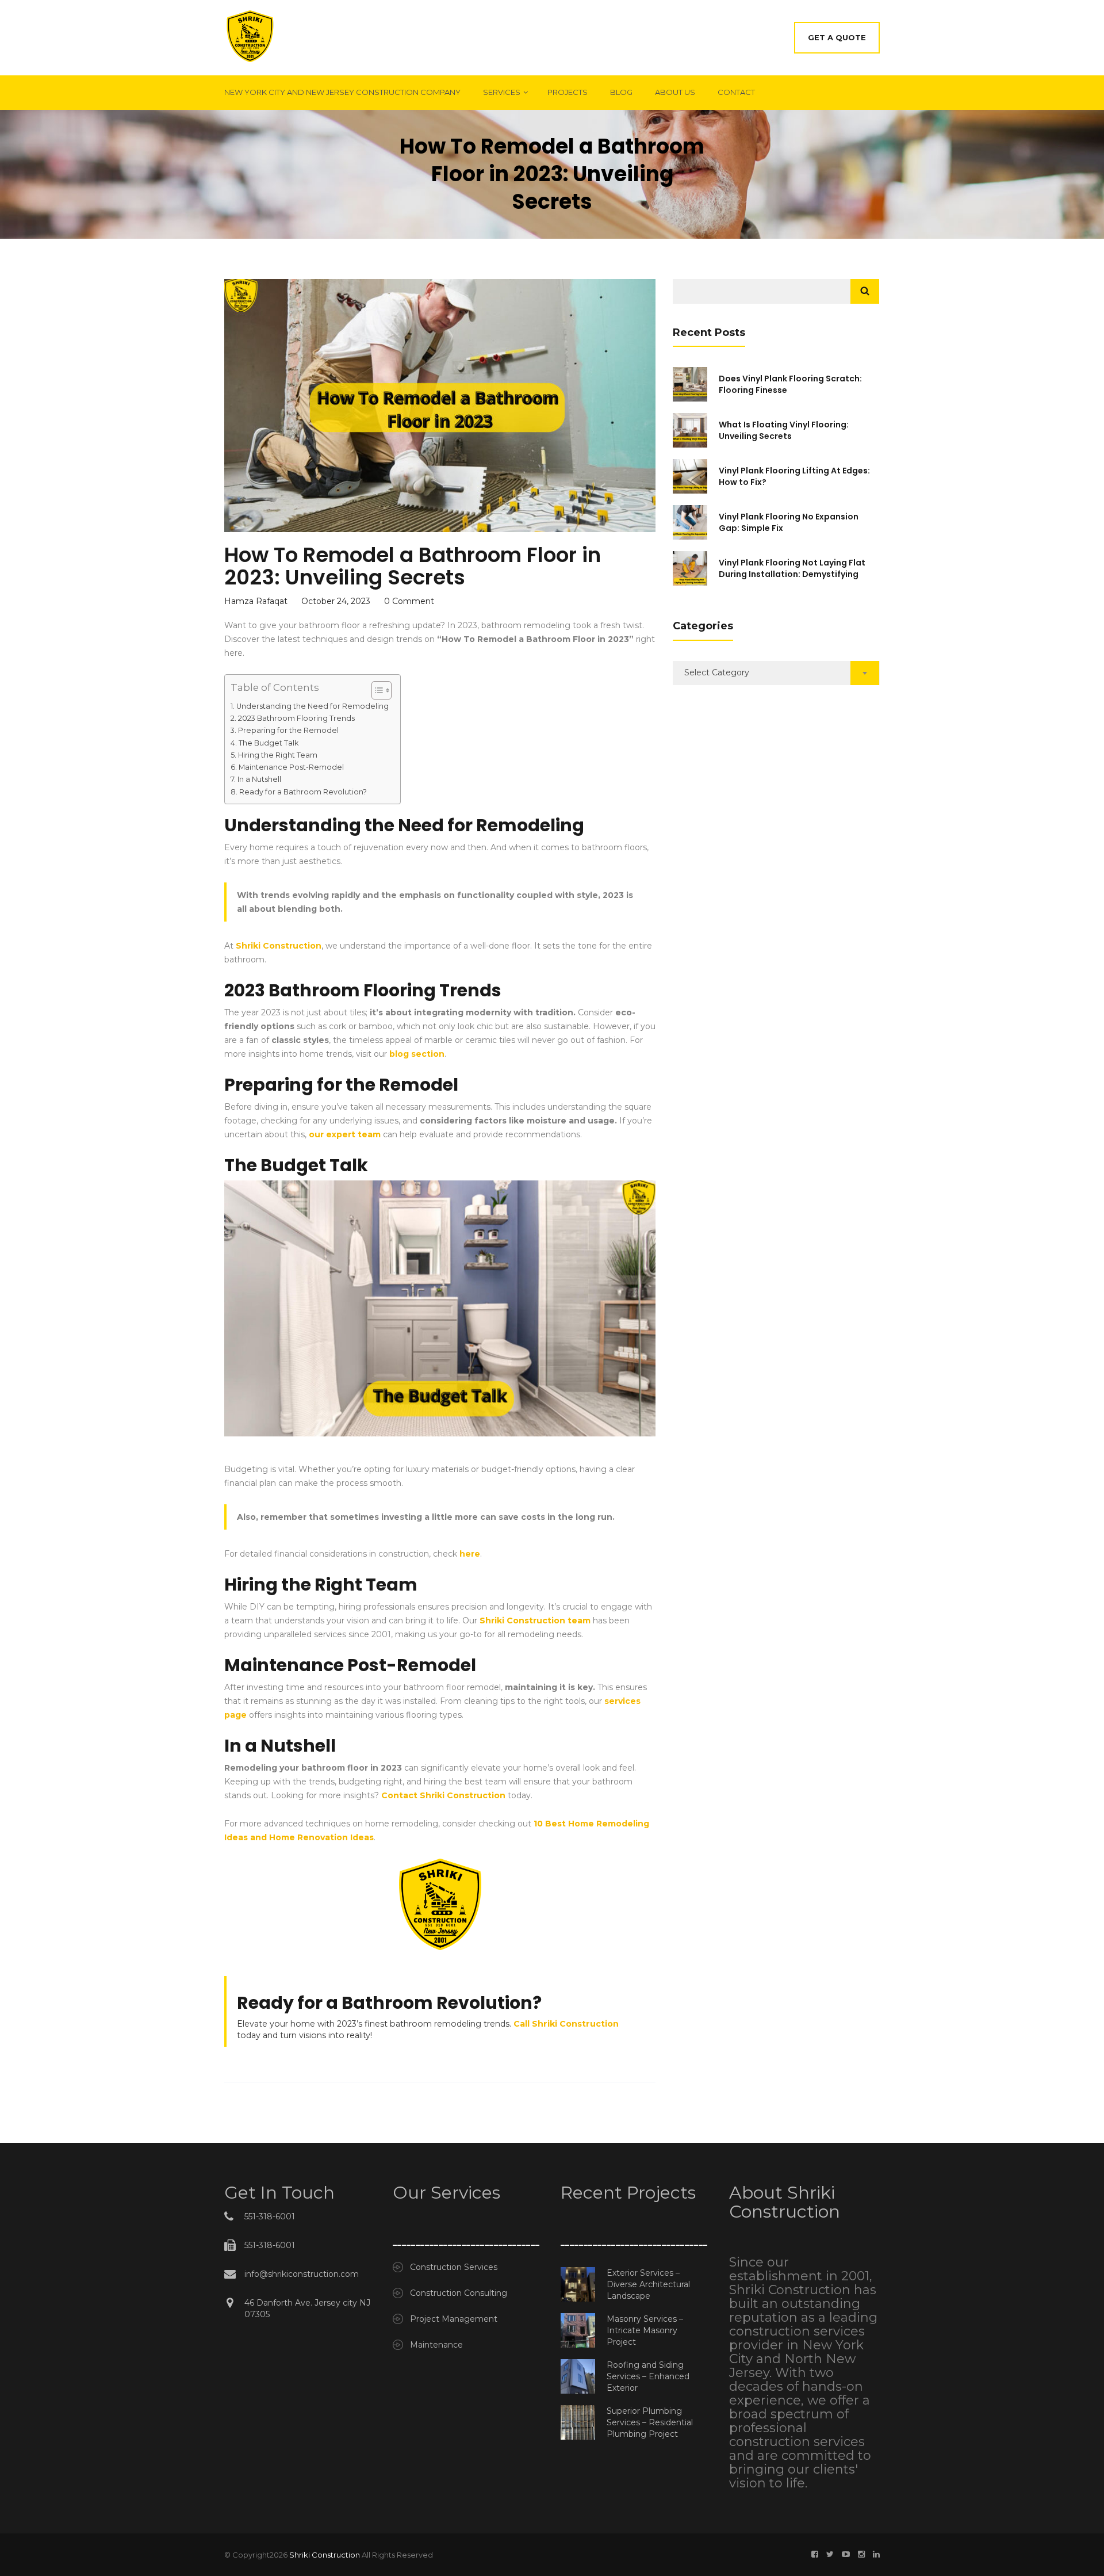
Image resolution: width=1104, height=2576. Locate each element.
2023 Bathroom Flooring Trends (296, 718)
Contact (736, 92)
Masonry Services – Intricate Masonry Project (645, 2330)
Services (502, 92)
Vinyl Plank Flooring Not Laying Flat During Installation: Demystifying (792, 568)
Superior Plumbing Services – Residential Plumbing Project (650, 2422)
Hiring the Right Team (278, 755)
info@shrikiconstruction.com (302, 2274)
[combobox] (776, 673)
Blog (621, 92)
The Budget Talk (269, 743)
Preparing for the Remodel (288, 730)
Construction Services (454, 2267)
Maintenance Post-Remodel (291, 767)
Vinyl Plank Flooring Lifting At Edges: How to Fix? (794, 476)
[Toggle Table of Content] (376, 690)
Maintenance (436, 2345)
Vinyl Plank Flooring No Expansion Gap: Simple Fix (789, 522)
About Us (675, 92)
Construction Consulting (459, 2293)
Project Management (454, 2319)
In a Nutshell (259, 779)
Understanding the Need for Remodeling (313, 706)
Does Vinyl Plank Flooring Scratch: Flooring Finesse (790, 384)
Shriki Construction (325, 2555)
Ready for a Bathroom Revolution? (303, 792)
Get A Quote (837, 37)
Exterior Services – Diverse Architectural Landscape (648, 2284)
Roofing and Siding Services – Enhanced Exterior (648, 2376)
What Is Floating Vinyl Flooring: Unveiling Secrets (784, 430)
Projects (568, 92)
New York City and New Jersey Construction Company (342, 92)
